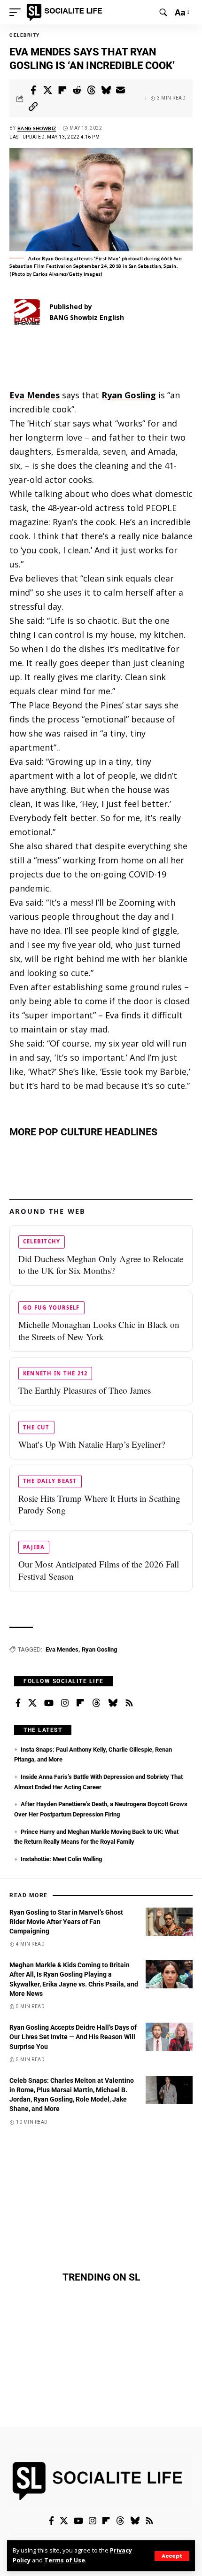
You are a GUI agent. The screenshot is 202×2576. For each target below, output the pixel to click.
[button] (172, 2556)
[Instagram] (65, 1703)
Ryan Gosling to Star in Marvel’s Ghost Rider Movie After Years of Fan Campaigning (66, 1922)
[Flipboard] (80, 1703)
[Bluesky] (113, 1703)
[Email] (121, 90)
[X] (32, 1703)
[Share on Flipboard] (62, 90)
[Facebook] (18, 1703)
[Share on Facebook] (33, 90)
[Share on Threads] (92, 90)
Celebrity (25, 35)
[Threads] (96, 1703)
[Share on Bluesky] (106, 90)
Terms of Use (65, 2560)
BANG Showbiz (37, 128)
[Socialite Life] (66, 12)
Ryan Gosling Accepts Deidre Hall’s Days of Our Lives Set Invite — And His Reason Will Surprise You (73, 2037)
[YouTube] (49, 1703)
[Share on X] (48, 90)
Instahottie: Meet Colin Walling (61, 1859)
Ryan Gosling (99, 1649)
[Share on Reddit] (77, 90)
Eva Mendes (62, 1649)
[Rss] (129, 1703)
